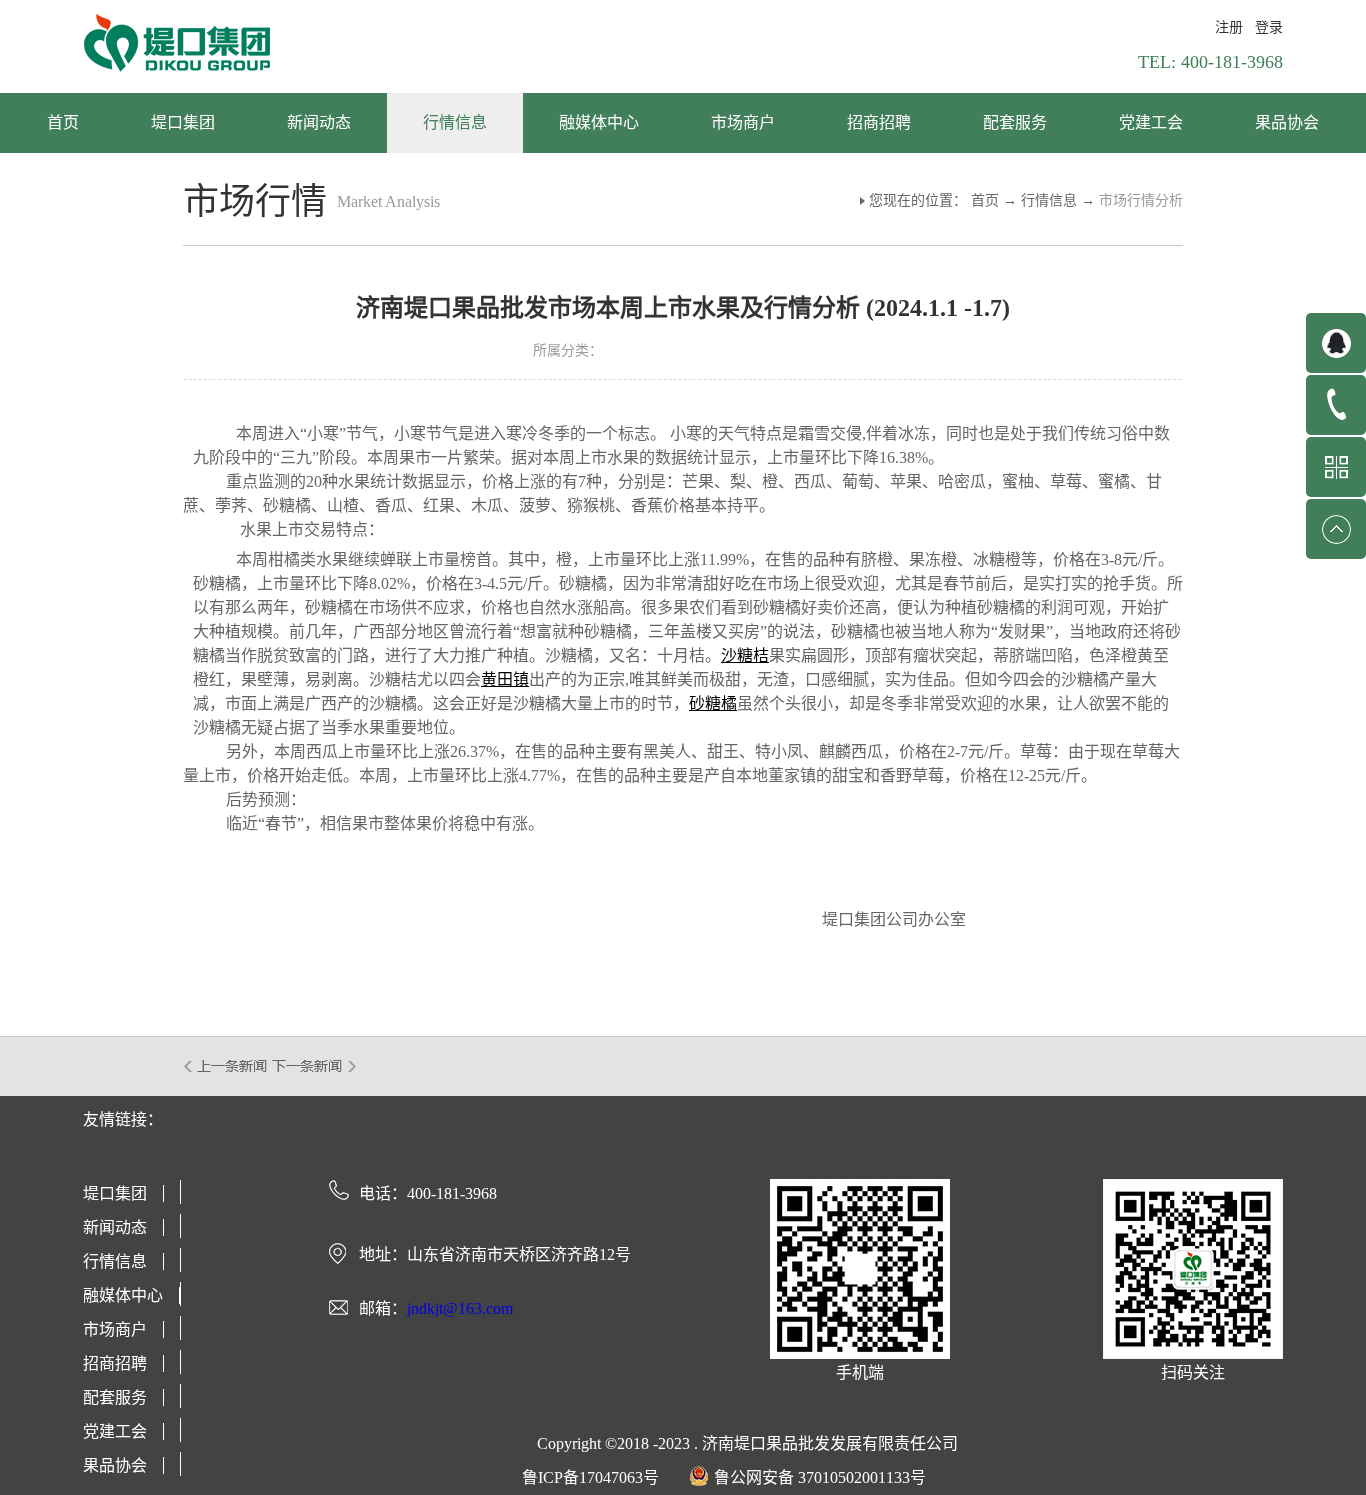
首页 (63, 122)
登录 (1269, 27)
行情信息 (1049, 200)
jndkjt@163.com (460, 1308)
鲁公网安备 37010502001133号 (820, 1477)
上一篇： (226, 1066)
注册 (1229, 27)
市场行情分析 (1141, 200)
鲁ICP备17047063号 (590, 1477)
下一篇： (314, 1066)
